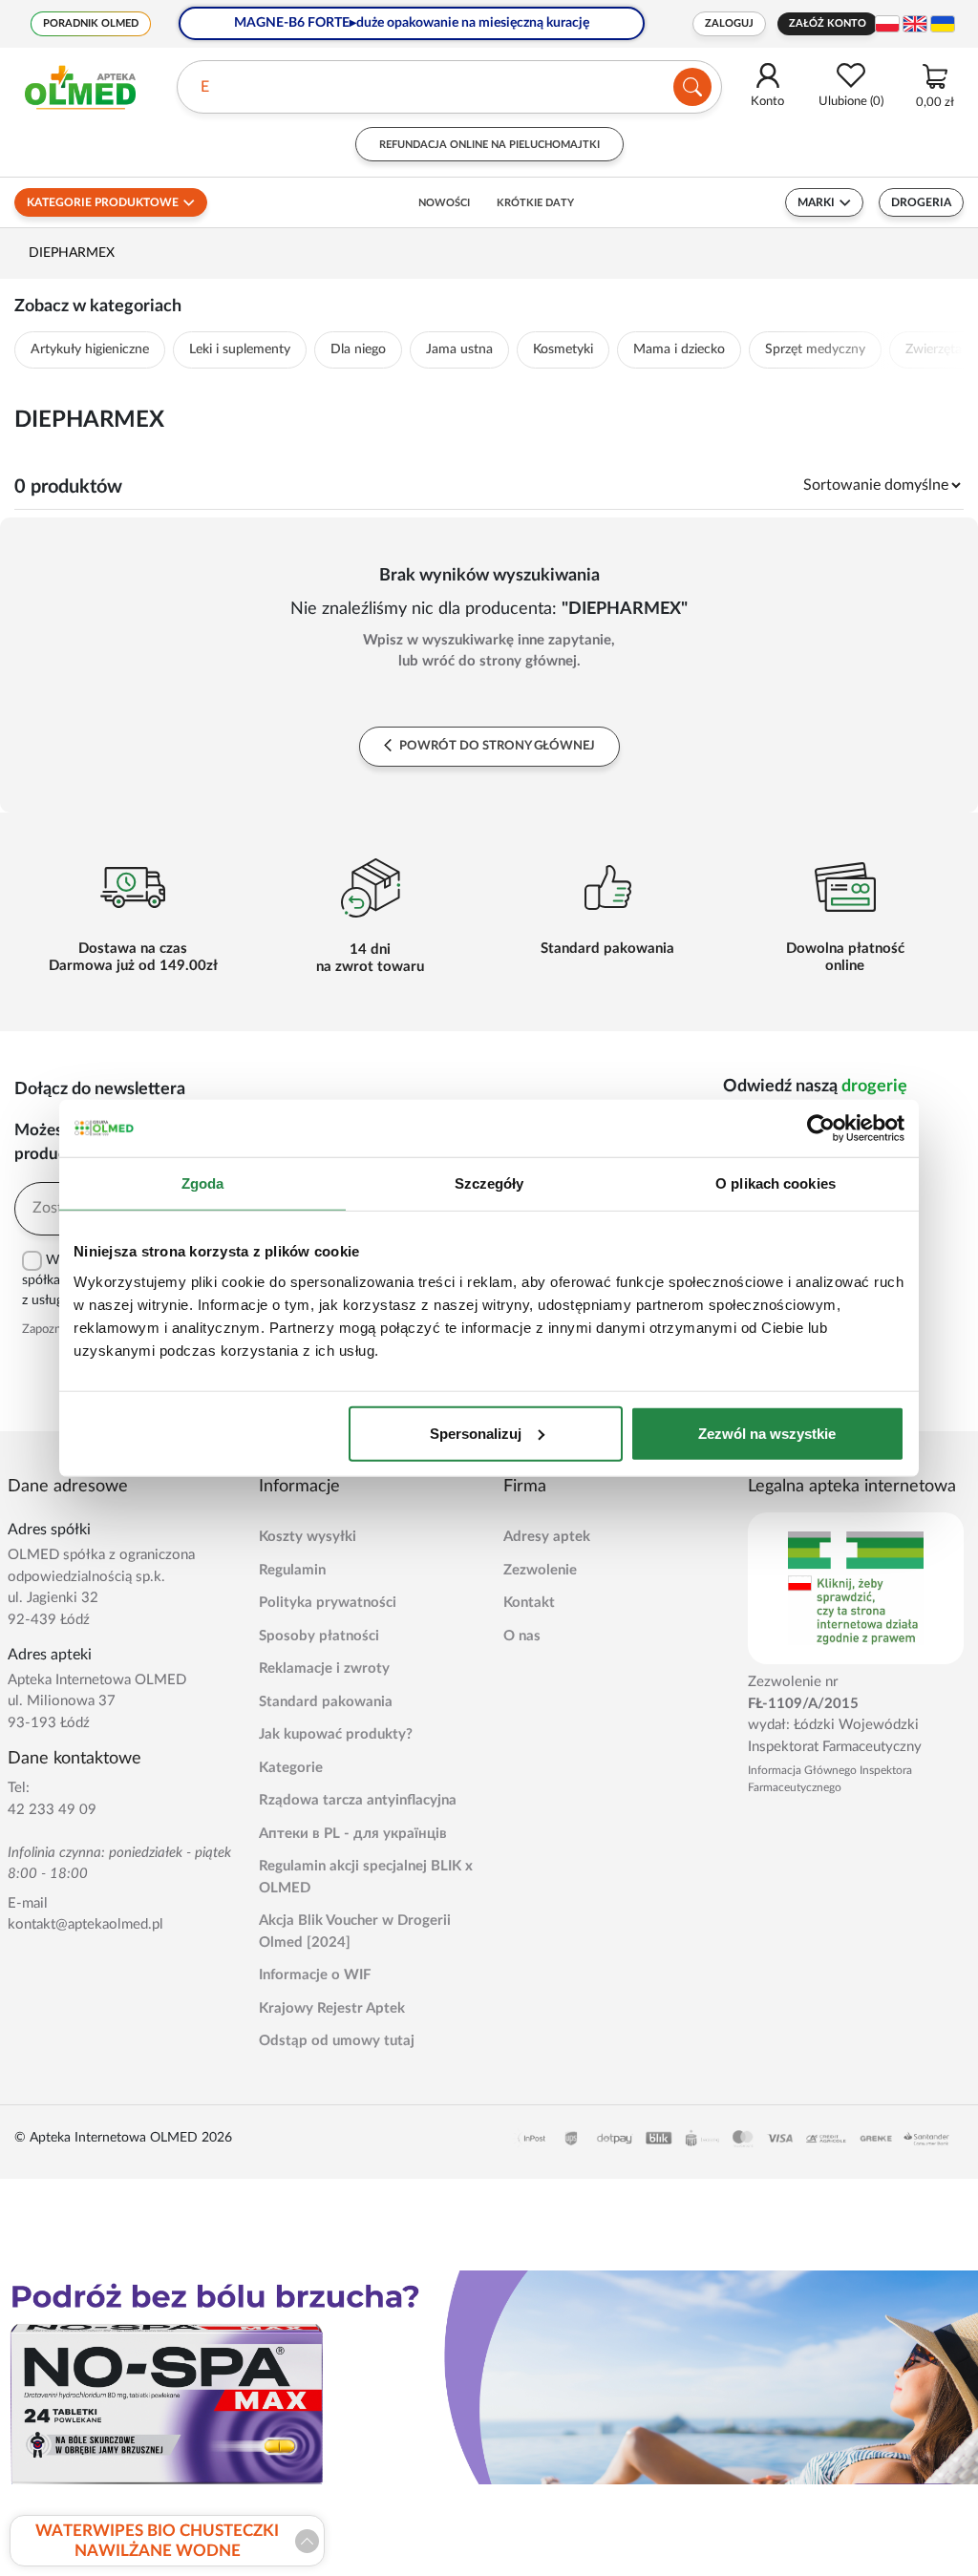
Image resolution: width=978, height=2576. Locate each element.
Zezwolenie (540, 1570)
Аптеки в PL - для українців (353, 1834)
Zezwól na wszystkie (767, 1433)
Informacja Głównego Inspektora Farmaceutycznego (830, 1779)
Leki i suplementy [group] (240, 349)
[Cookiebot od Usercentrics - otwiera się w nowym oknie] (821, 1129)
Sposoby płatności (319, 1636)
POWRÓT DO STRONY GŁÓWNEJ (496, 746)
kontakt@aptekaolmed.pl (85, 1924)
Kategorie (291, 1768)
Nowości (444, 203)
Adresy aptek (547, 1537)
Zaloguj (729, 23)
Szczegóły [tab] (489, 1183)
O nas (522, 1636)
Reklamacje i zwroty (324, 1668)
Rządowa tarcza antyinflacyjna (358, 1800)
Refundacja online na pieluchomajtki (489, 145)
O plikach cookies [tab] (776, 1183)
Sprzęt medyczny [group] (815, 349)
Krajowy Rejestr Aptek (332, 2008)
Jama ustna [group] (459, 349)
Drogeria (921, 202)
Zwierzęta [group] (934, 349)
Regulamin (292, 1570)
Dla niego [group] (358, 349)
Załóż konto (828, 23)
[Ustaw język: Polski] (887, 24)
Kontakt (529, 1603)
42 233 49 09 (52, 1810)
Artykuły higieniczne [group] (90, 349)
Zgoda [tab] (203, 1183)
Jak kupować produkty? (336, 1734)
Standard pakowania (326, 1702)
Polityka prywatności (328, 1603)
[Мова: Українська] (943, 24)
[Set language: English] (915, 24)
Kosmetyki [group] (563, 349)
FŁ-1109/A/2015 (803, 1704)
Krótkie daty (535, 203)
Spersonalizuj (476, 1433)
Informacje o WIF (315, 1975)
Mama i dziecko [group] (679, 349)
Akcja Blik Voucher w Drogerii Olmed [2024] (355, 1932)
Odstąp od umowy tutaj (337, 2041)
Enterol (225, 87)
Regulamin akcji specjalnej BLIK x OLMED (366, 1877)
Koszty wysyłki (308, 1537)
